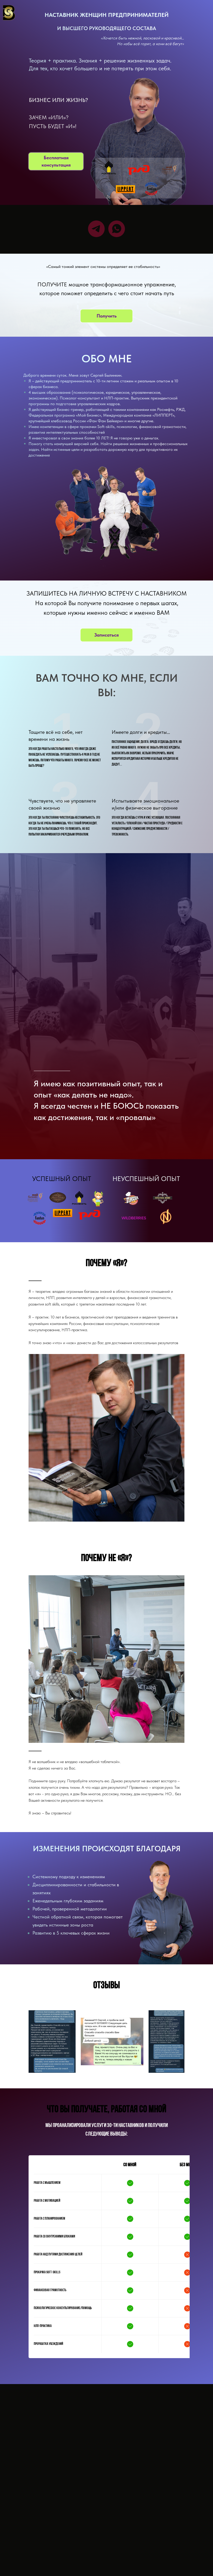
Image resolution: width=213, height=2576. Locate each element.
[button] (56, 161)
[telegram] (96, 229)
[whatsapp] (117, 229)
